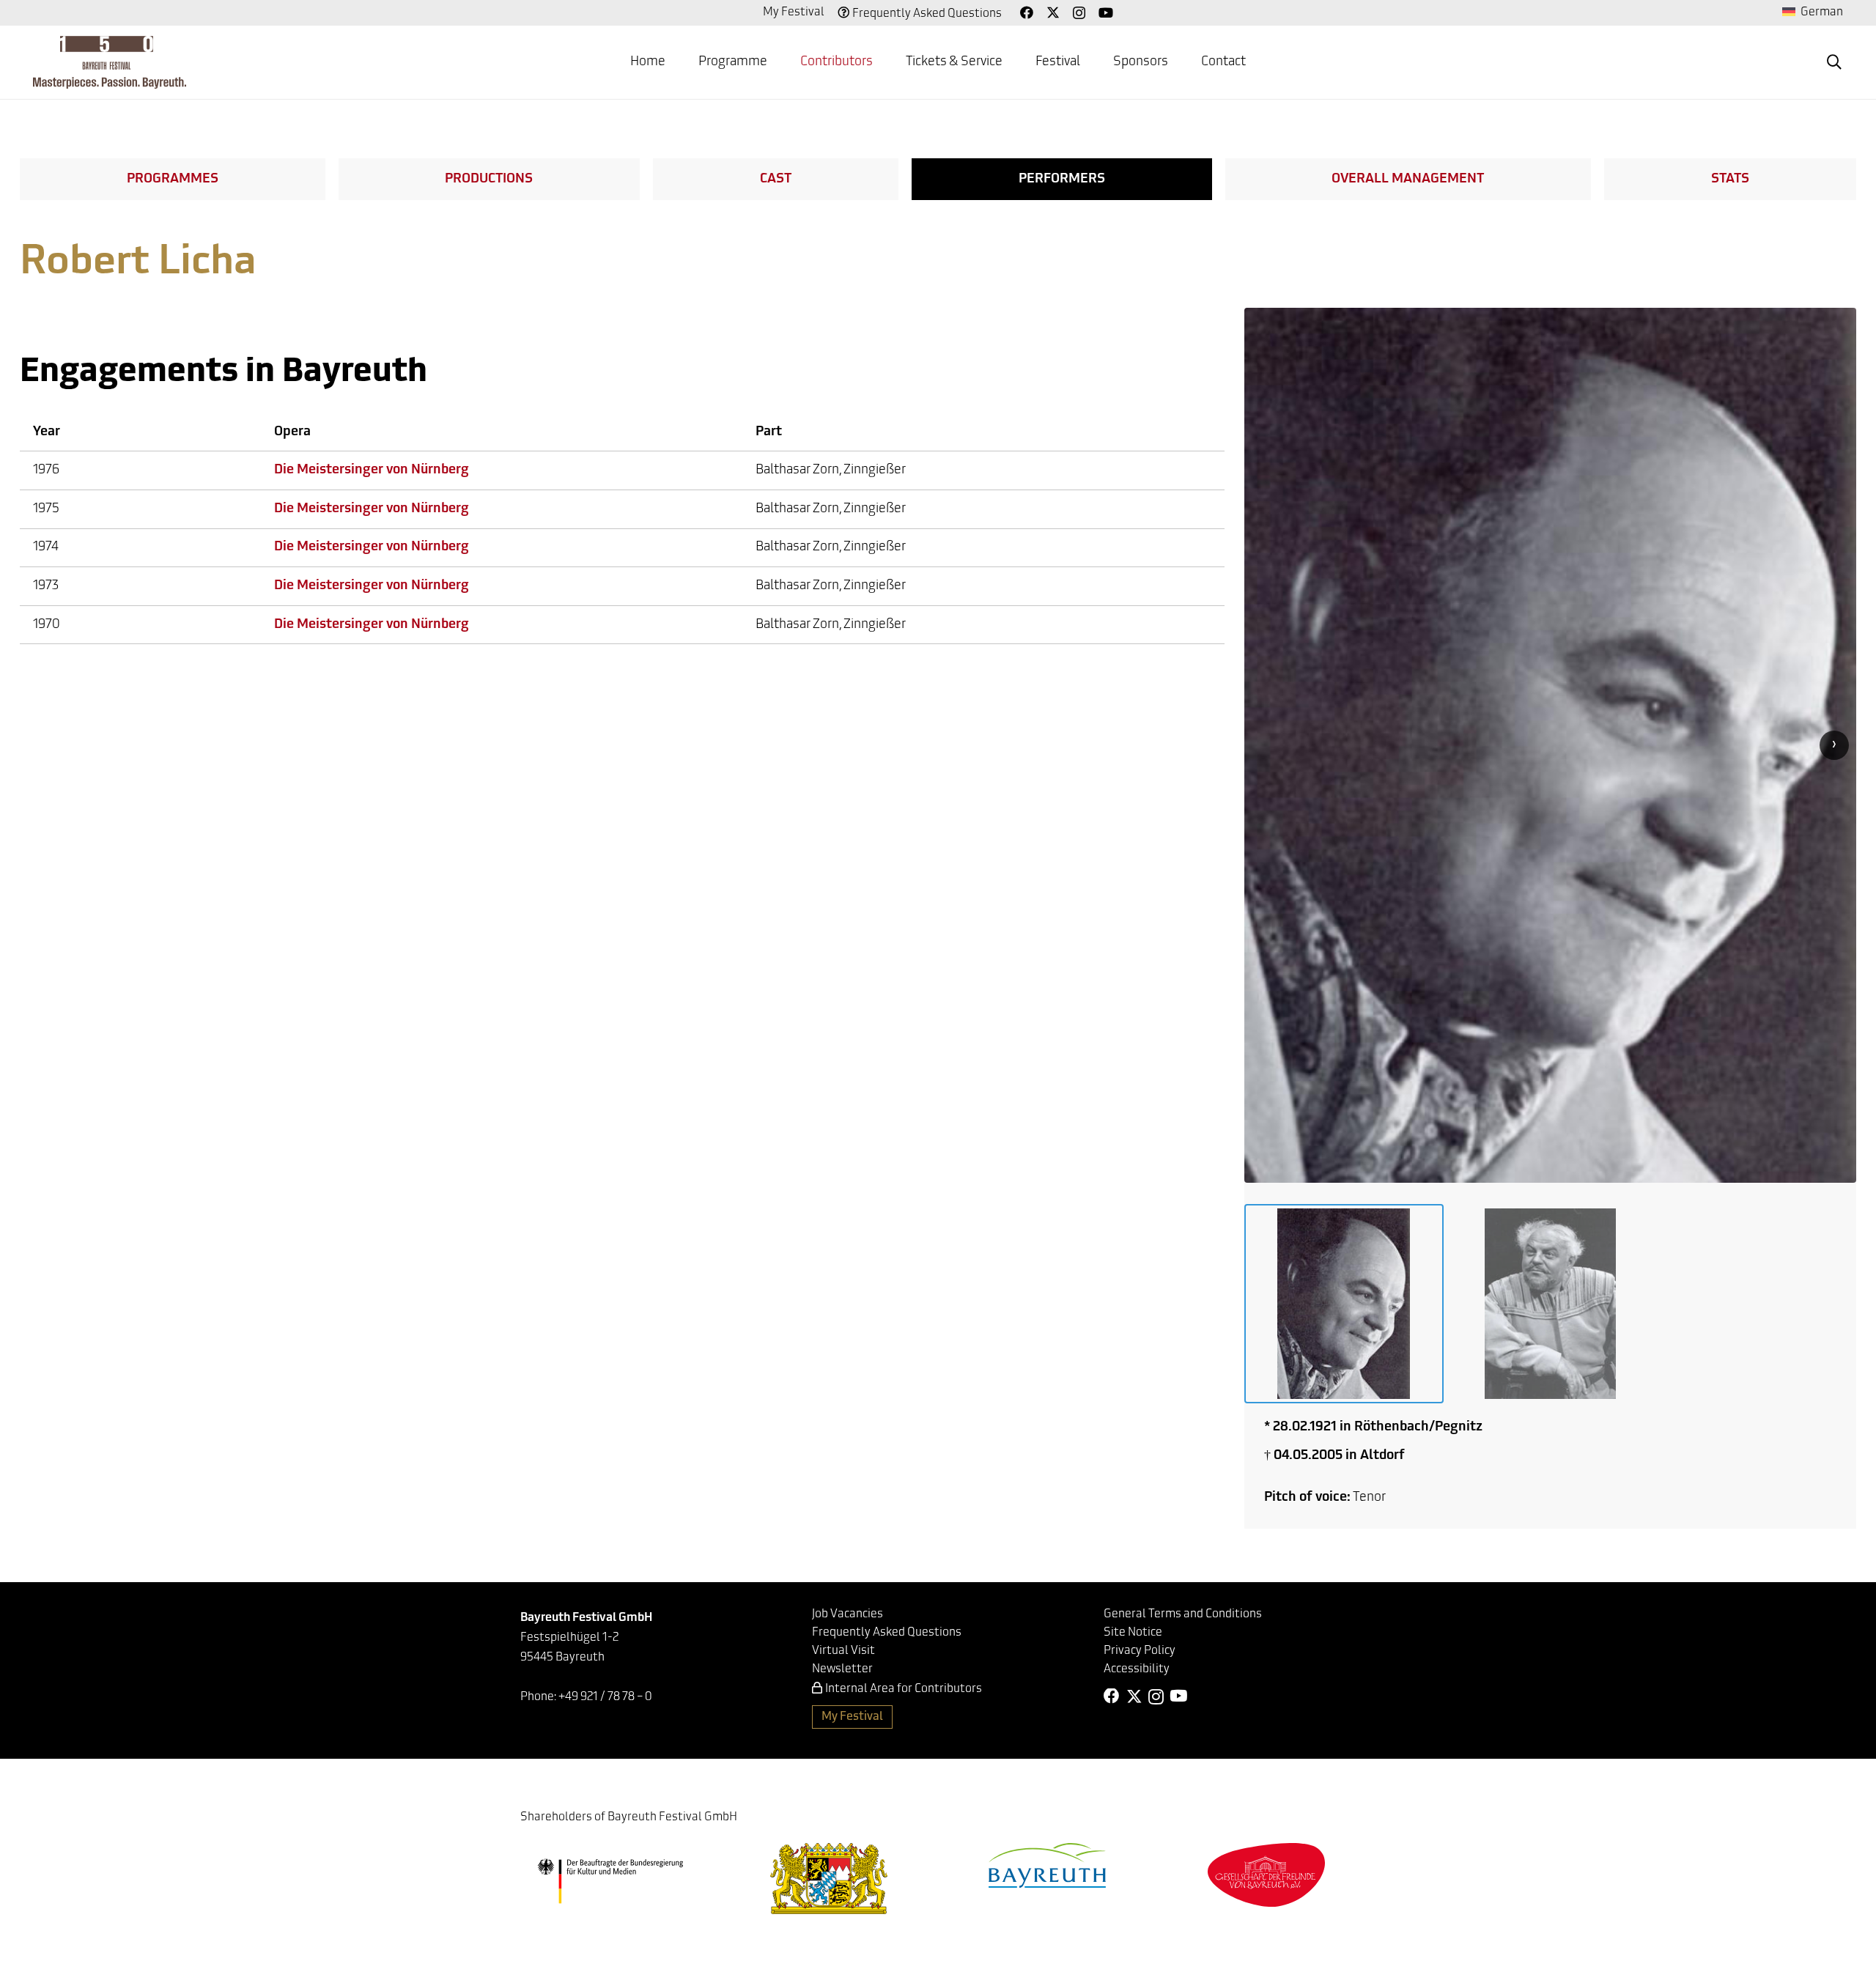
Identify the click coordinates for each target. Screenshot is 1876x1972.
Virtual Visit (843, 1651)
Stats (1730, 180)
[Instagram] (1079, 13)
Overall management (1408, 180)
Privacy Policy (1140, 1651)
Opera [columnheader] (292, 432)
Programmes (173, 180)
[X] (1053, 12)
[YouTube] (1106, 12)
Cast (776, 180)
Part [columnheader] (769, 432)
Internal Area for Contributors (904, 1689)
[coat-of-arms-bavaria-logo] (829, 1879)
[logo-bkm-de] (610, 1881)
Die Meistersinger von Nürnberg (372, 470)
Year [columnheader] (47, 432)
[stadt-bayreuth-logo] (1047, 1865)
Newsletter (842, 1669)
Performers (1062, 180)
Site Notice (1133, 1633)
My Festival (794, 12)
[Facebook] (1027, 12)
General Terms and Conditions (1183, 1614)
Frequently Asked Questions (927, 14)
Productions (489, 180)
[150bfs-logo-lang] (110, 62)
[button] (1834, 62)
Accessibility (1137, 1669)
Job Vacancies (847, 1614)
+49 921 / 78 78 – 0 (605, 1697)
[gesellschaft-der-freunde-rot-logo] (1266, 1875)
